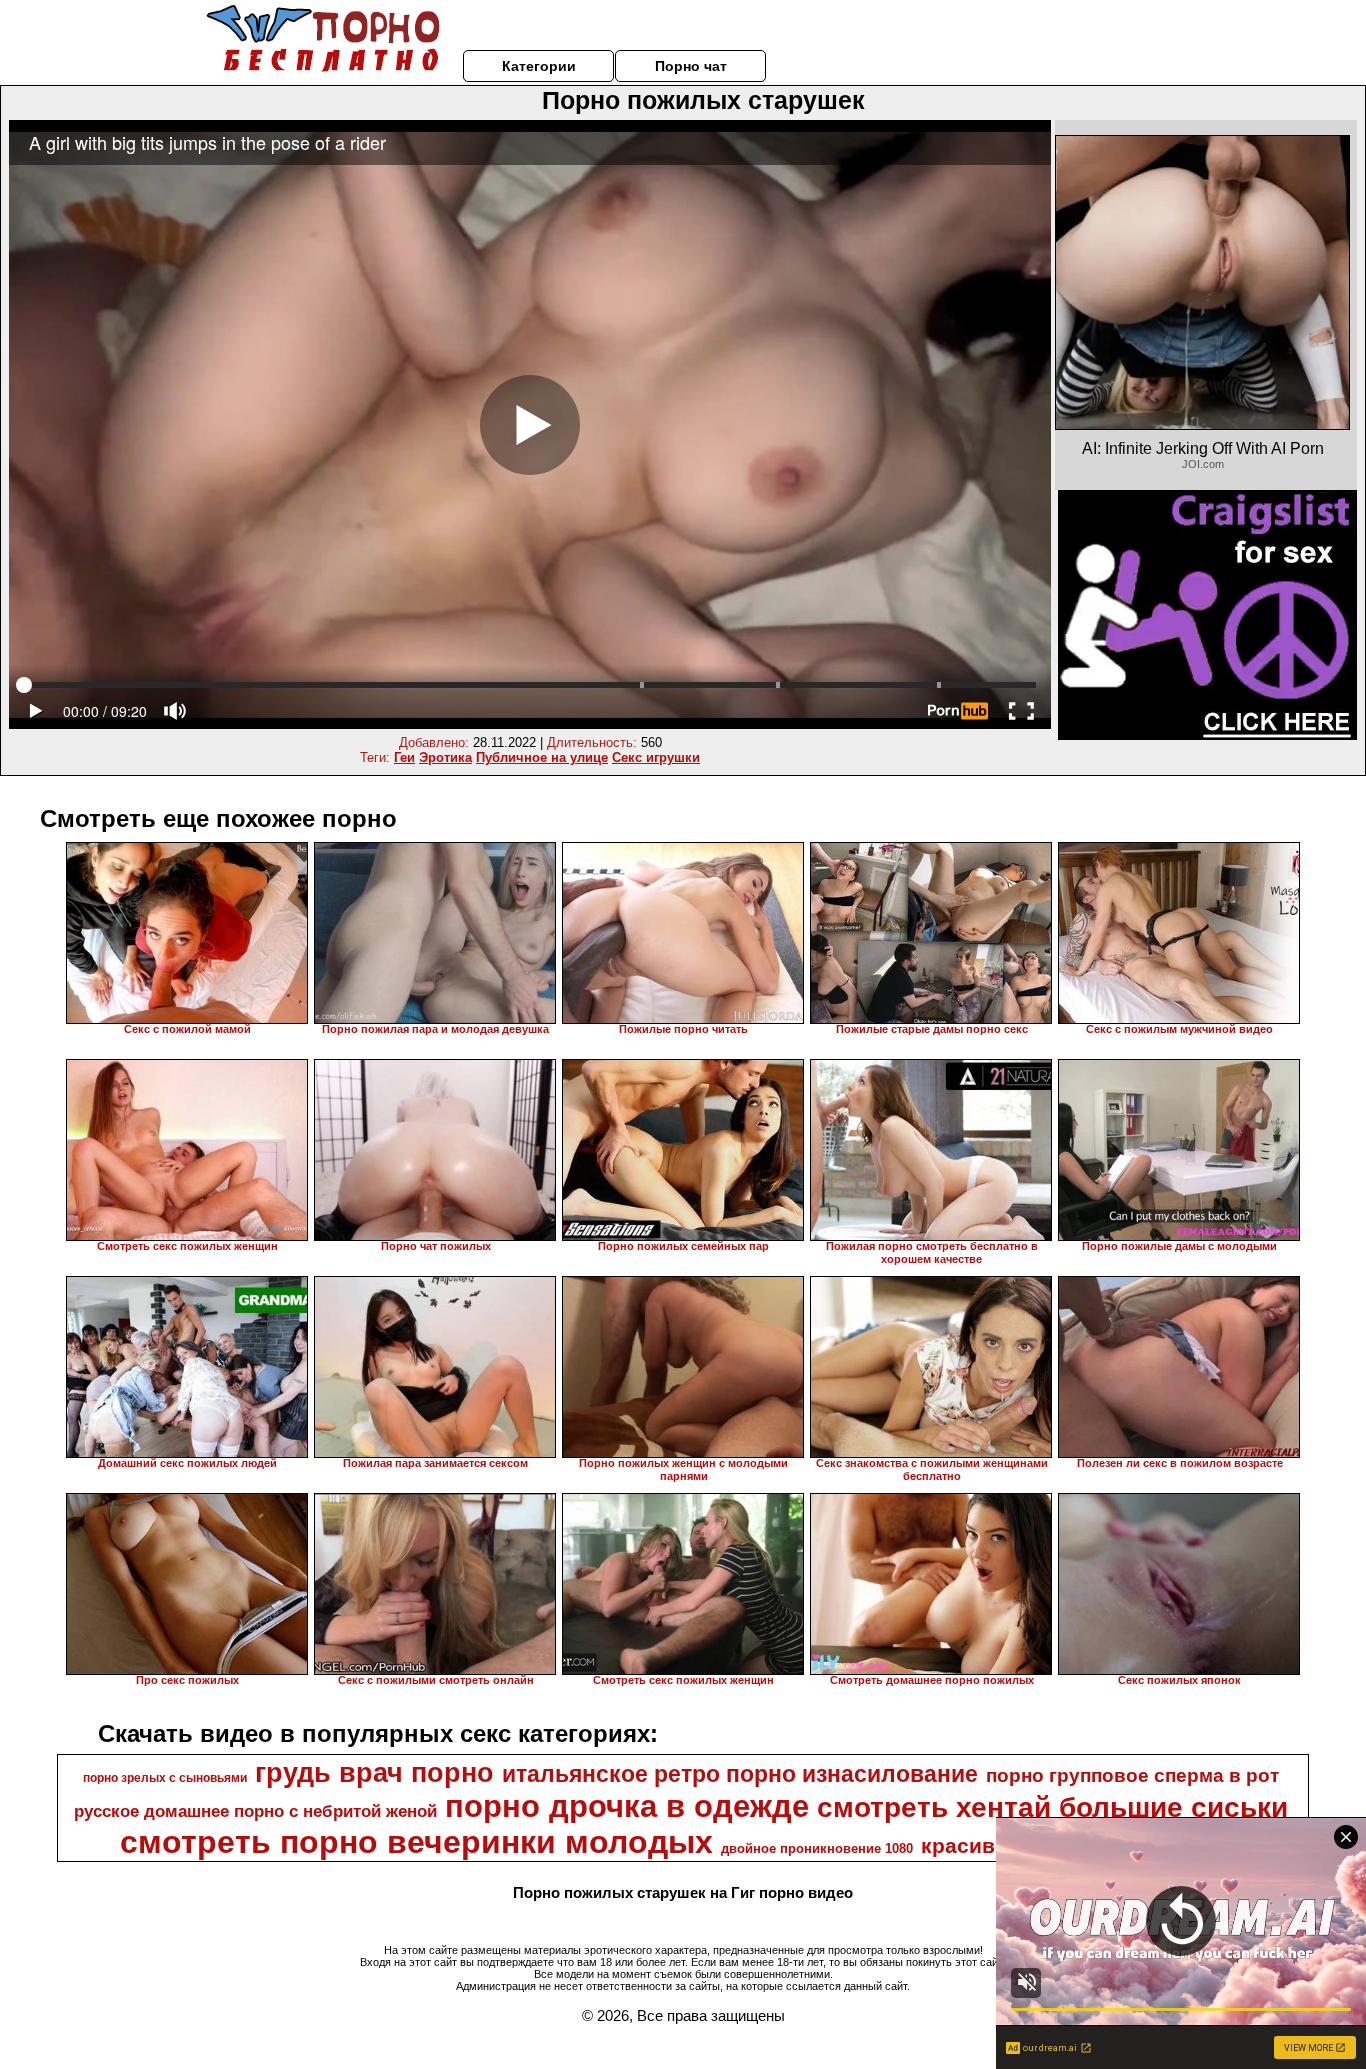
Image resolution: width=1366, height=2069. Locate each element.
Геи (404, 757)
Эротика (445, 757)
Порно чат (691, 66)
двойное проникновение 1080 (817, 1848)
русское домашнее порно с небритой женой (255, 1811)
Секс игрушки (656, 757)
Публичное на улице (542, 757)
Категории (539, 66)
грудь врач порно (374, 1773)
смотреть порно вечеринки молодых (416, 1842)
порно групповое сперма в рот (1132, 1775)
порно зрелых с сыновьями (165, 1778)
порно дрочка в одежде (627, 1806)
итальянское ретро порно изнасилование (740, 1774)
